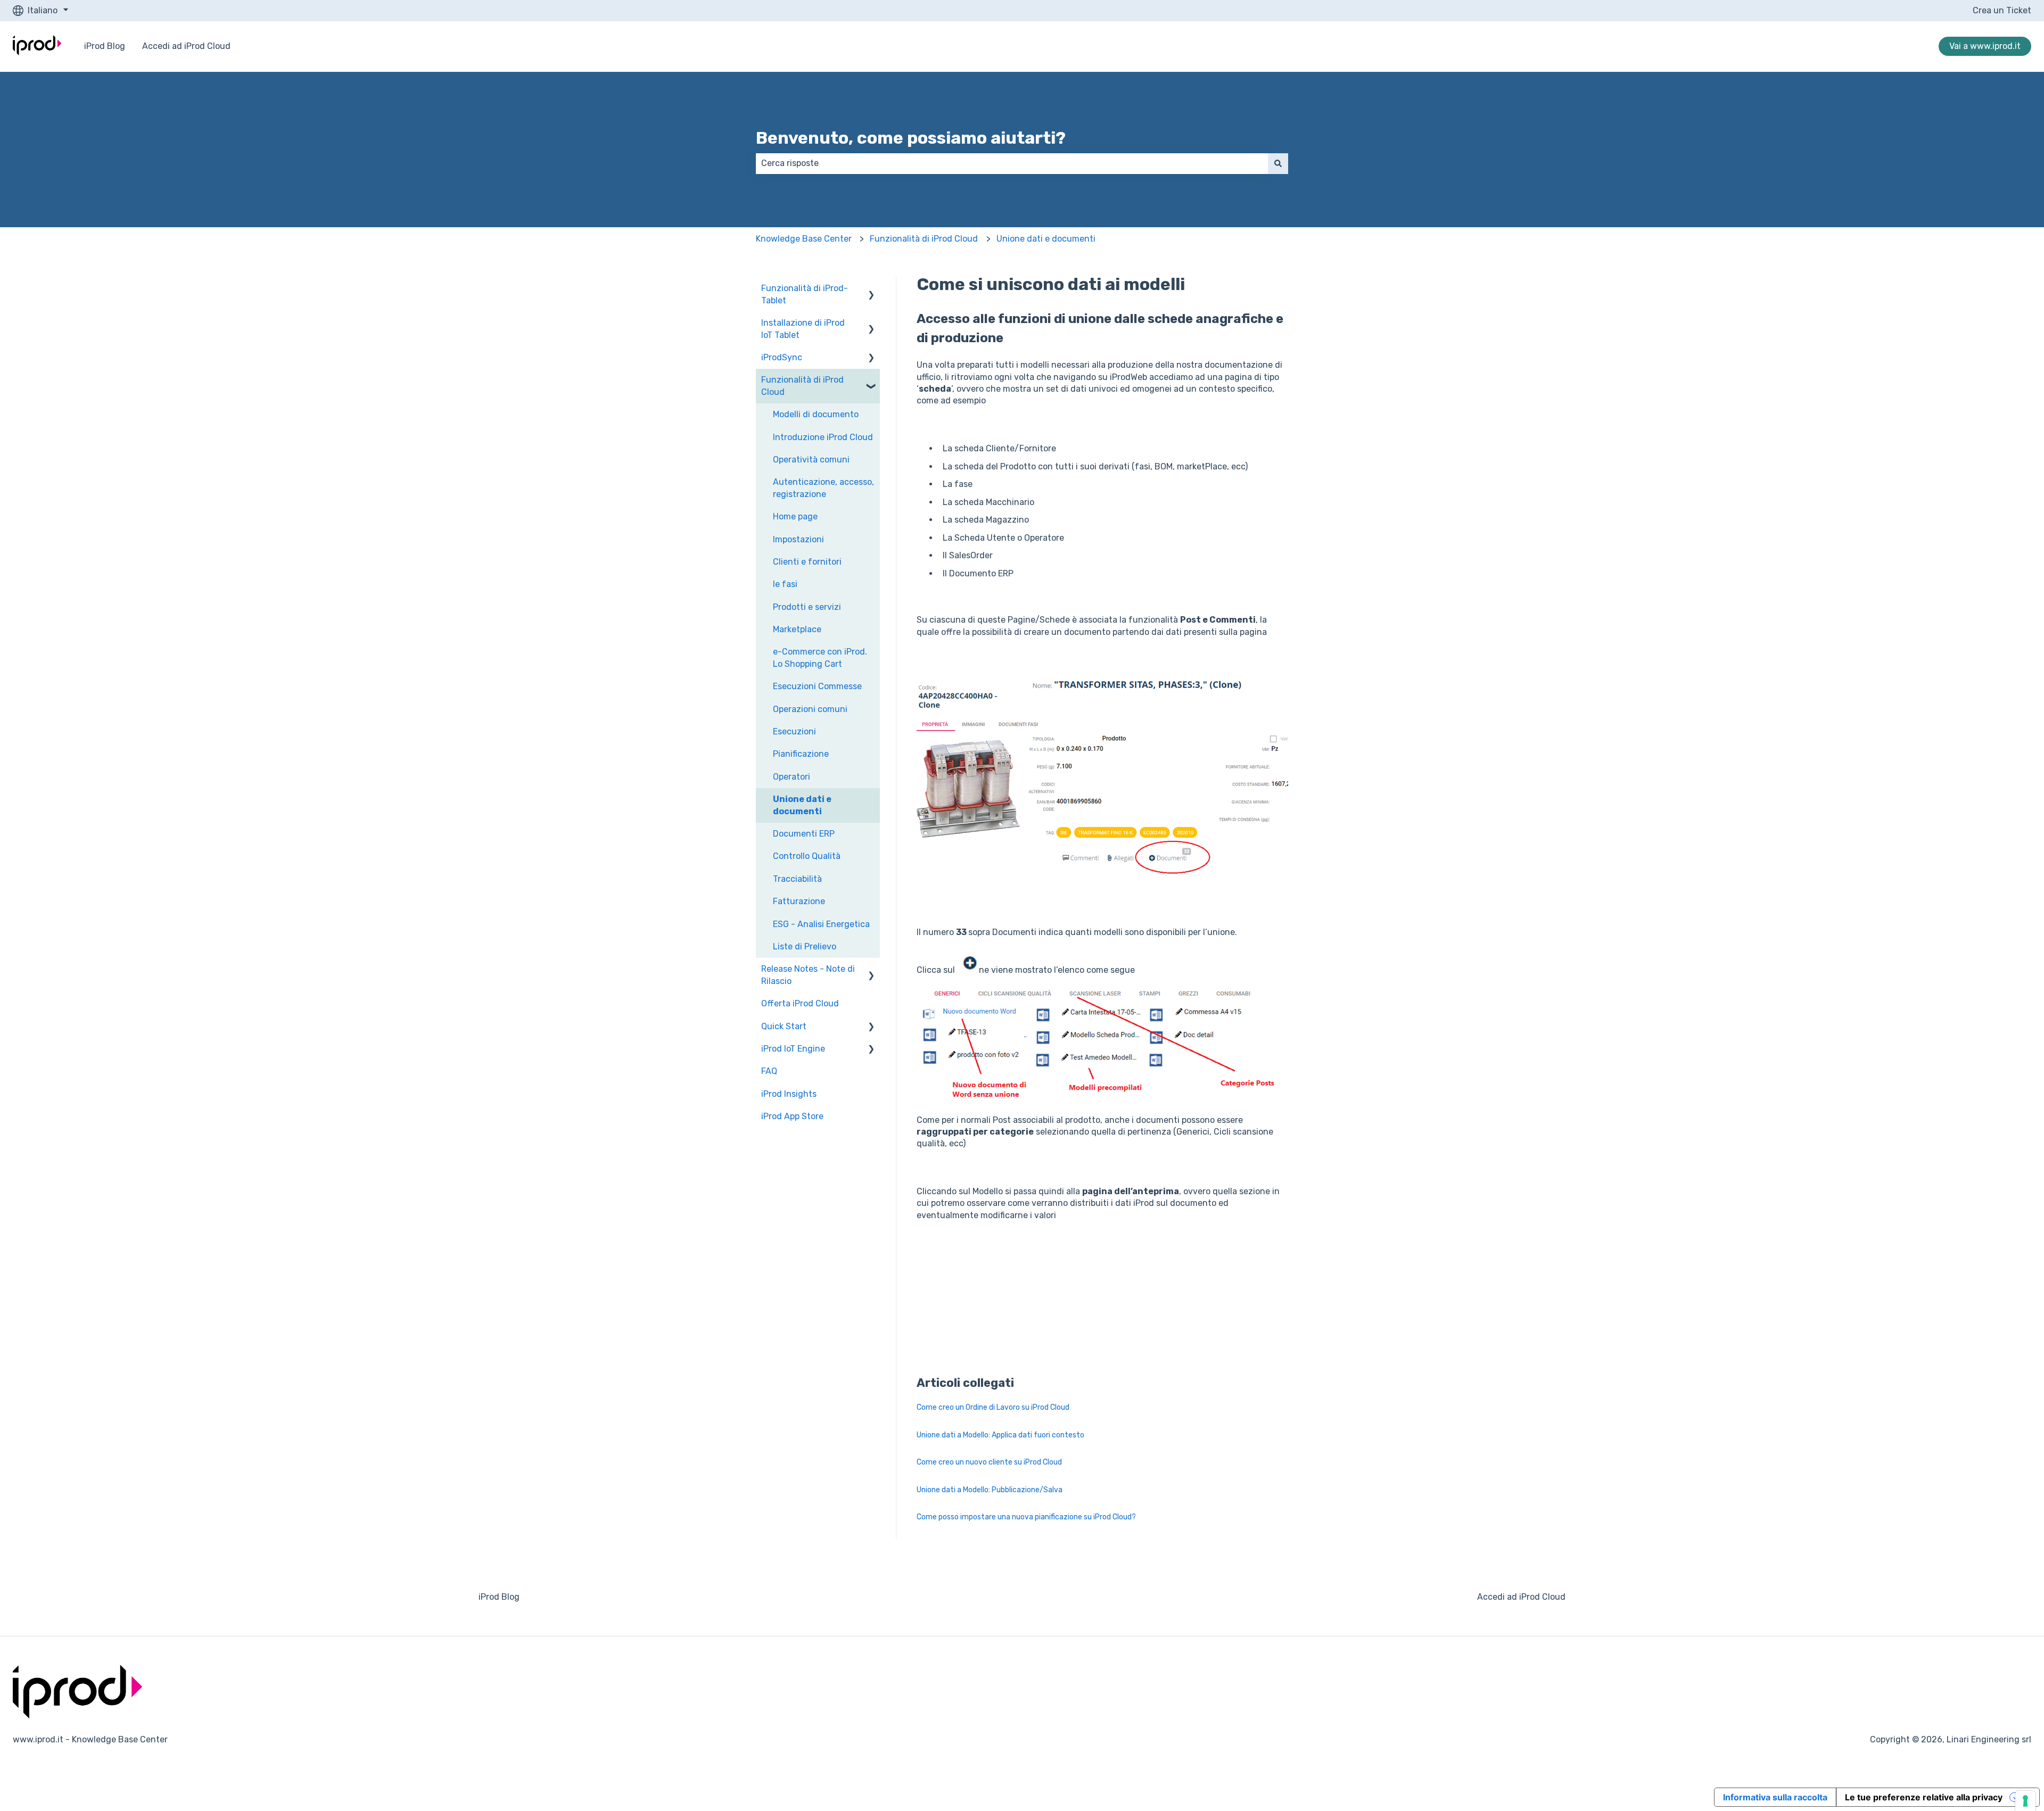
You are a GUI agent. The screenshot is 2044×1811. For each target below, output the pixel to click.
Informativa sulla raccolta (1775, 1797)
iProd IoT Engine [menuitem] (793, 1049)
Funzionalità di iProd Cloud (924, 239)
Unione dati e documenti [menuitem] (802, 805)
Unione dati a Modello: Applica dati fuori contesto (1000, 1435)
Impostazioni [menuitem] (798, 539)
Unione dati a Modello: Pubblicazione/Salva (990, 1490)
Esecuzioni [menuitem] (794, 731)
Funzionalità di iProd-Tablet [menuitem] (805, 294)
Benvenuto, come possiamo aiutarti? (911, 138)
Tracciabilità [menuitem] (797, 879)
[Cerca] (1278, 163)
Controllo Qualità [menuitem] (807, 856)
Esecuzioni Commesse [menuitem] (817, 686)
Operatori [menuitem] (792, 777)
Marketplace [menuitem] (797, 629)
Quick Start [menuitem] (784, 1026)
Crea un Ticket (2002, 10)
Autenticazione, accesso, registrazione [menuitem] (823, 488)
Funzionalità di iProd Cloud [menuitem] (802, 386)
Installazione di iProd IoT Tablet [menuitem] (803, 329)
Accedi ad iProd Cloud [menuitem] (1521, 1597)
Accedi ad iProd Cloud (186, 46)
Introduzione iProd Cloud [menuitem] (823, 437)
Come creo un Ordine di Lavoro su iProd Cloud (993, 1407)
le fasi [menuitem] (785, 584)
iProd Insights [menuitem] (789, 1094)
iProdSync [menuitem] (782, 357)
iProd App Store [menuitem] (792, 1116)
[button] (871, 289)
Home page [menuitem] (795, 516)
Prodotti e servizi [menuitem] (807, 607)
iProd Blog (105, 46)
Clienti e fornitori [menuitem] (807, 562)
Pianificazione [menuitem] (801, 754)
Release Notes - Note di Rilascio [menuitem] (808, 975)
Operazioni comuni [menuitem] (810, 709)
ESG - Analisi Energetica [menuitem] (821, 924)
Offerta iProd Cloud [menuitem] (800, 1003)
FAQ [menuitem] (769, 1071)
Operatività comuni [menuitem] (811, 460)
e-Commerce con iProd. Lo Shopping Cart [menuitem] (820, 658)
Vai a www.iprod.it (1985, 46)
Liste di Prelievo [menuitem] (805, 946)
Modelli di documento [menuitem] (816, 414)
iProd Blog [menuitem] (499, 1597)
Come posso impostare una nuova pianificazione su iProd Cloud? (1026, 1517)
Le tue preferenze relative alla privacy (1924, 1797)
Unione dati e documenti (1046, 239)
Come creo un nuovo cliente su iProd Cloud (989, 1462)
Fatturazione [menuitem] (799, 901)
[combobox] (1012, 163)
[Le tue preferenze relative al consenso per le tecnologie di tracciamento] (2025, 1801)
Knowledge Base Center (804, 239)
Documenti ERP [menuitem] (804, 834)
